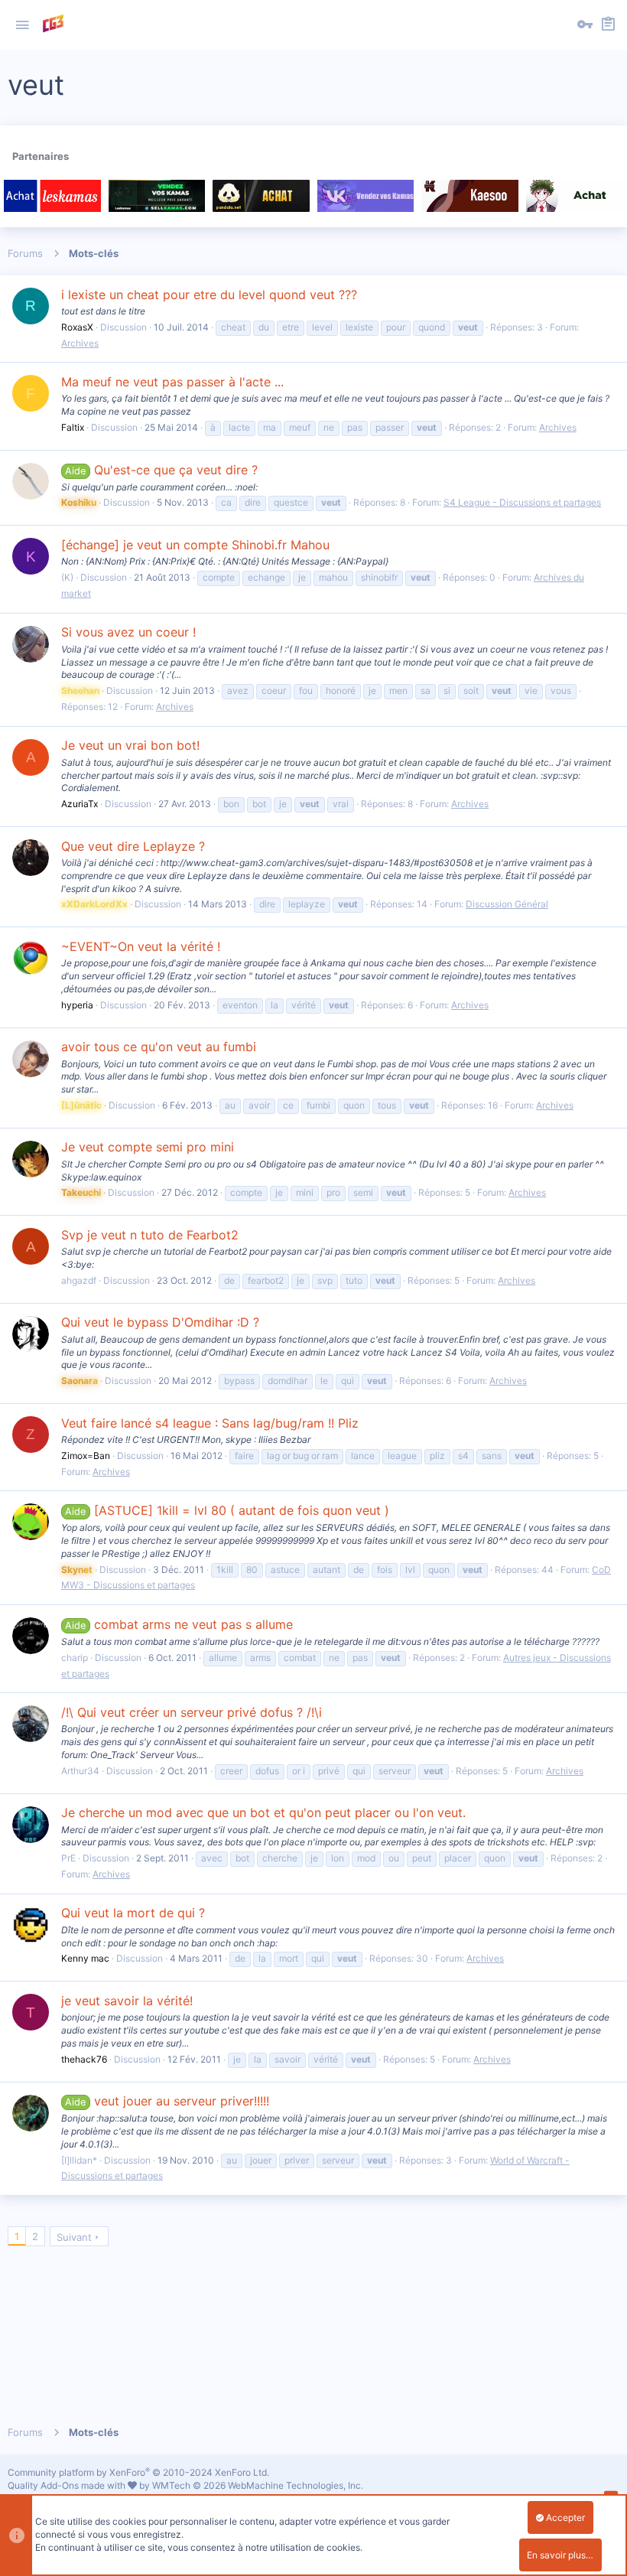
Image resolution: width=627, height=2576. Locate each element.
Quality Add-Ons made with (68, 2485)
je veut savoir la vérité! (127, 2001)
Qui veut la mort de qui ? (133, 1913)
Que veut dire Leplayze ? (133, 846)
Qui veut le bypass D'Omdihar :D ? (160, 1322)
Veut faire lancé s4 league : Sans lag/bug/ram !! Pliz (210, 1423)
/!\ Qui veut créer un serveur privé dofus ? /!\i (192, 1712)
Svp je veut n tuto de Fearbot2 (150, 1235)
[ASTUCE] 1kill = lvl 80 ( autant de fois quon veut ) (227, 1510)
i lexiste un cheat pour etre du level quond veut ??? (209, 295)
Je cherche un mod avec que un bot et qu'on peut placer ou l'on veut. (263, 1812)
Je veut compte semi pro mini (148, 1147)
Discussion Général (507, 904)
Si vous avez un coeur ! (128, 632)
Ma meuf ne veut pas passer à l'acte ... (172, 382)
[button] (22, 25)
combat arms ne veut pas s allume (179, 1624)
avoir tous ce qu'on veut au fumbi (159, 1047)
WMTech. (258, 2485)
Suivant (74, 2237)
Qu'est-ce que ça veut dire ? (161, 470)
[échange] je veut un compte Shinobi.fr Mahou (195, 545)
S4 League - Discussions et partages (522, 502)
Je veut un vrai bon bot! (130, 745)
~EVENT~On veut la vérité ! (141, 946)
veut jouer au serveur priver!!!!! (167, 2101)
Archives (80, 343)
